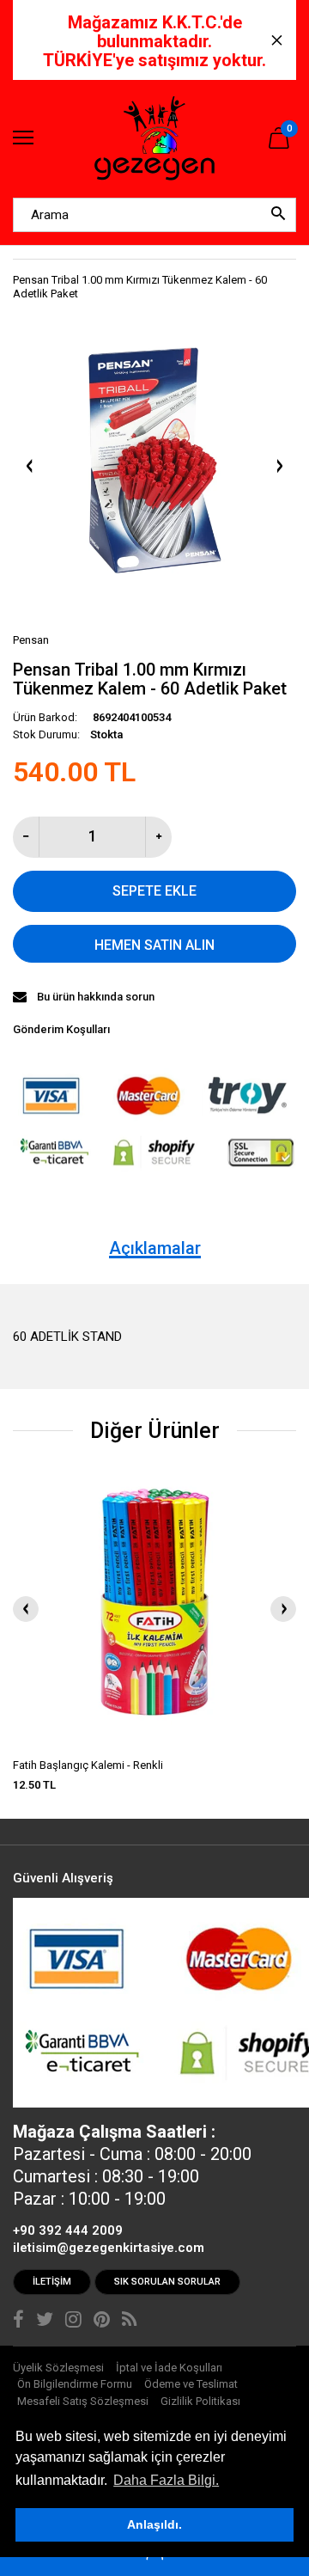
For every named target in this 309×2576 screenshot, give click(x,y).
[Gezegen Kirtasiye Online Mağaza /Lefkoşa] (154, 139)
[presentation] (26, 1609)
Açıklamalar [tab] (155, 1248)
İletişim (52, 2282)
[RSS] (129, 2322)
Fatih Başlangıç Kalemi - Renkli (88, 1765)
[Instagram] (73, 2322)
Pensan (31, 640)
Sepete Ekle (154, 891)
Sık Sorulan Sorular (167, 2282)
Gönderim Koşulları (61, 1029)
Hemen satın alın (154, 945)
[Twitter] (45, 2322)
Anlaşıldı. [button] (154, 2524)
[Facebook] (18, 2322)
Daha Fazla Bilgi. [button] (166, 2480)
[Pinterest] (102, 2322)
